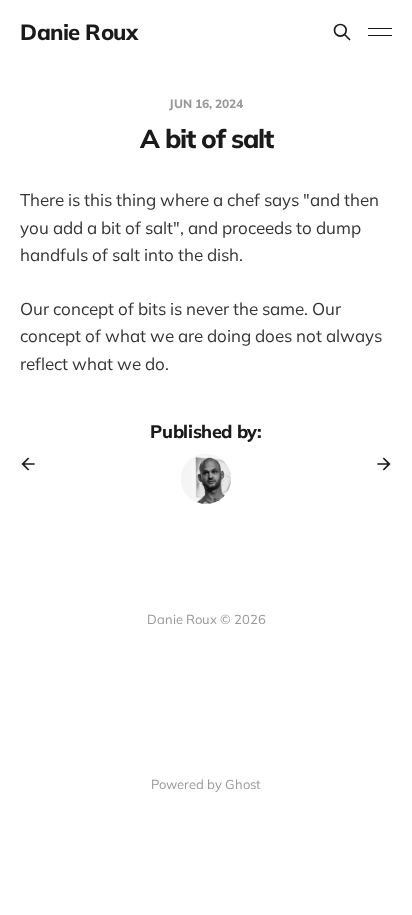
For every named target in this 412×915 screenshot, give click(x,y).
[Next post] (377, 464)
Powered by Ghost (206, 784)
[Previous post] (35, 464)
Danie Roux (79, 32)
